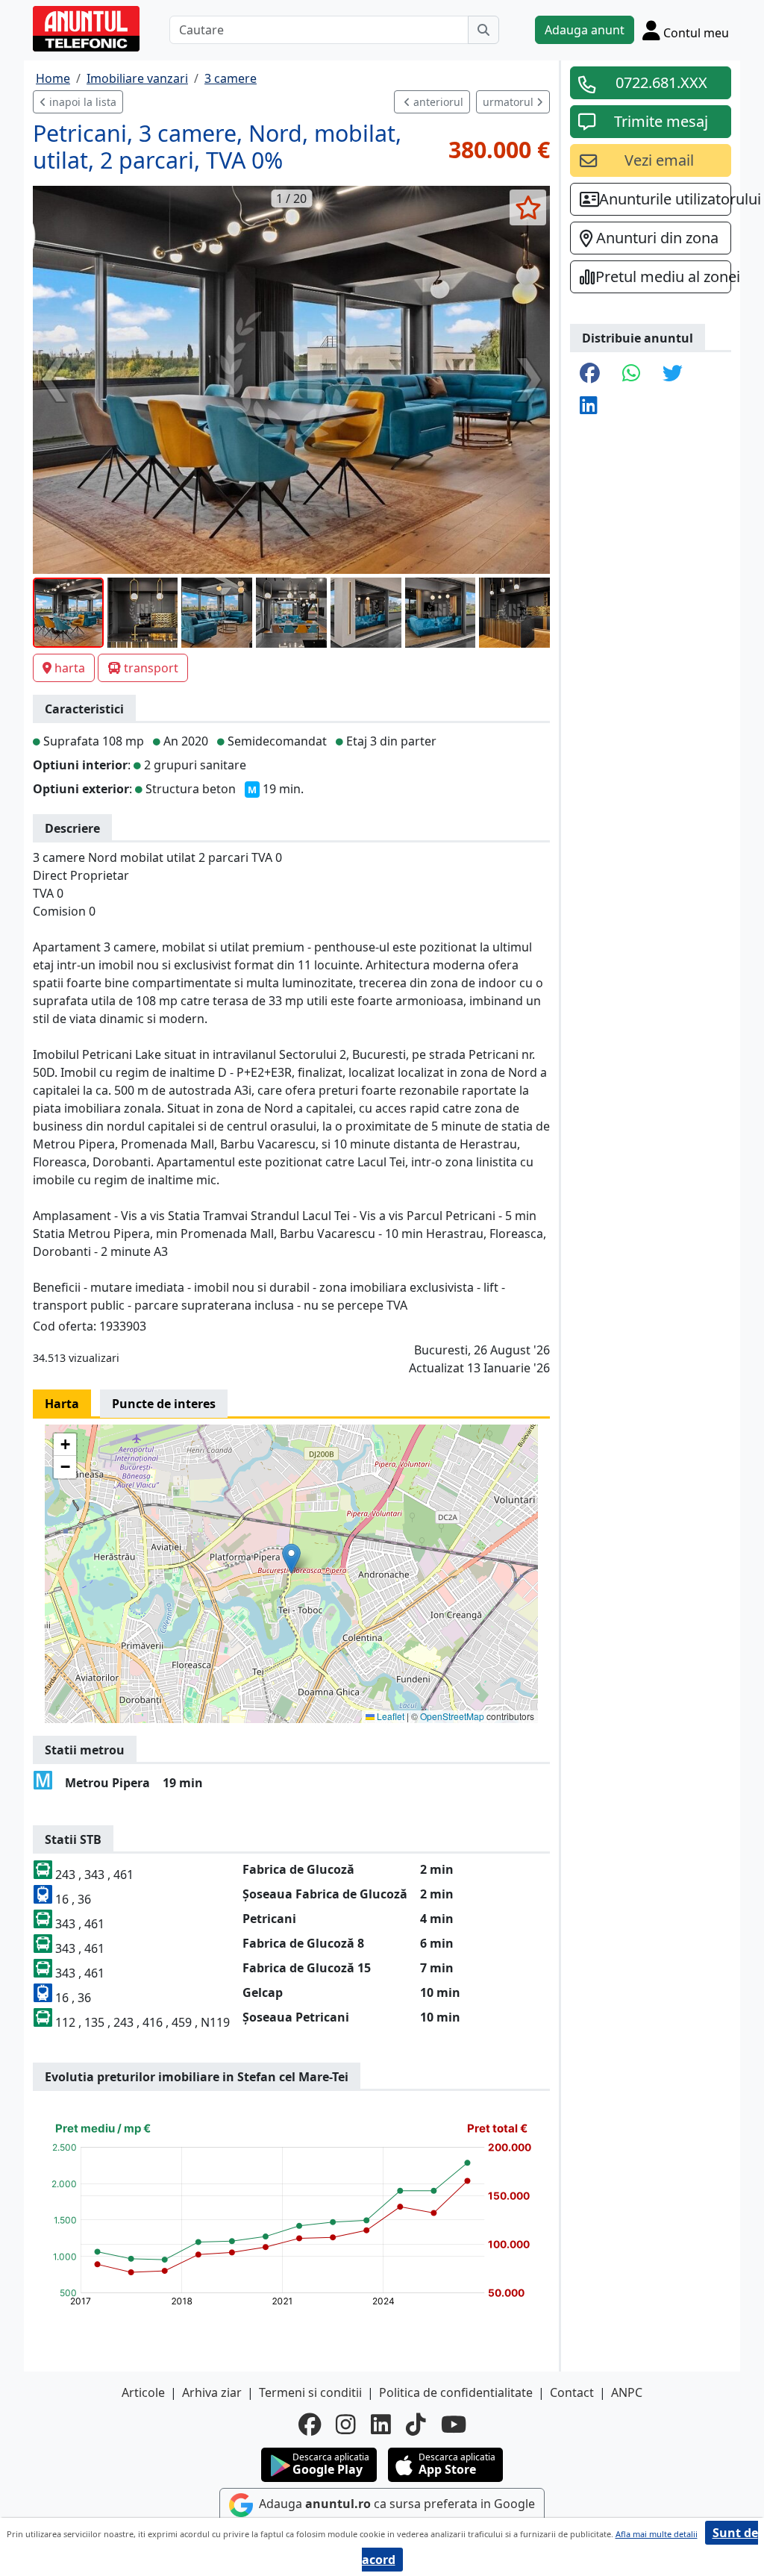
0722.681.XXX (661, 82)
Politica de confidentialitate (456, 2392)
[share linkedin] (589, 406)
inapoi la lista (81, 102)
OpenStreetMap (452, 1716)
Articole (143, 2392)
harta (70, 668)
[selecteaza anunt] (528, 207)
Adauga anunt (585, 30)
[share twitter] (673, 374)
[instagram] (346, 2425)
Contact (572, 2392)
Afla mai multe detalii (657, 2534)
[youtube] (454, 2425)
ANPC (627, 2392)
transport (151, 668)
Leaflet (389, 1716)
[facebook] (310, 2425)
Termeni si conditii (310, 2392)
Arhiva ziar (212, 2392)
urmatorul (510, 102)
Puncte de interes (164, 1404)
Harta (62, 1404)
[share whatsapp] (631, 374)
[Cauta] (483, 30)
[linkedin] (381, 2425)
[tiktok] (416, 2425)
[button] (291, 1559)
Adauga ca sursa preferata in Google (395, 2504)
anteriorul (437, 102)
